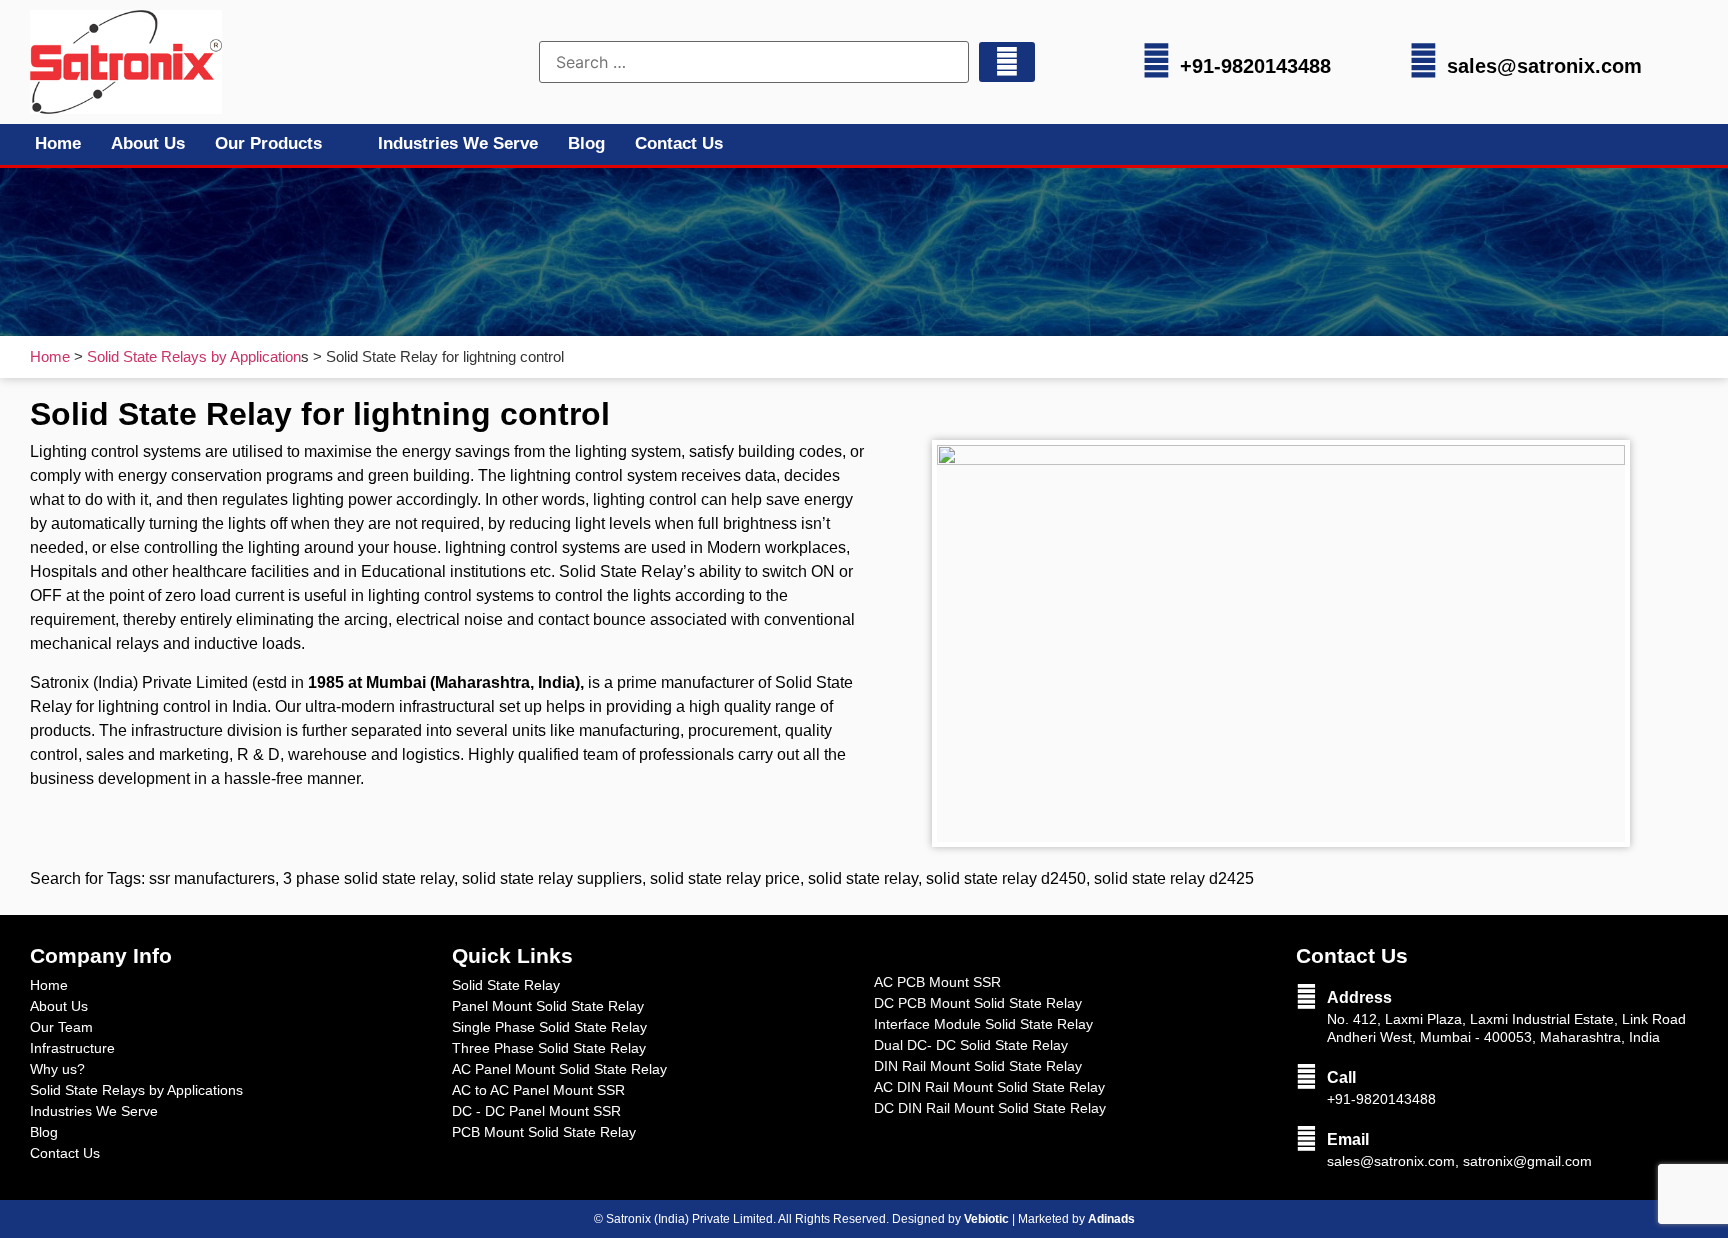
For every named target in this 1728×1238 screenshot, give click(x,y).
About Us (148, 143)
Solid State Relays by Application (194, 356)
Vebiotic (986, 1219)
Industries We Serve (458, 143)
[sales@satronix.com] (1423, 60)
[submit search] (1007, 62)
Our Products (268, 143)
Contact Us (679, 143)
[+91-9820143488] (1156, 60)
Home (58, 143)
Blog (586, 143)
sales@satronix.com (1544, 66)
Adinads (1111, 1219)
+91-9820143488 (1255, 66)
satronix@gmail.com (1527, 1161)
